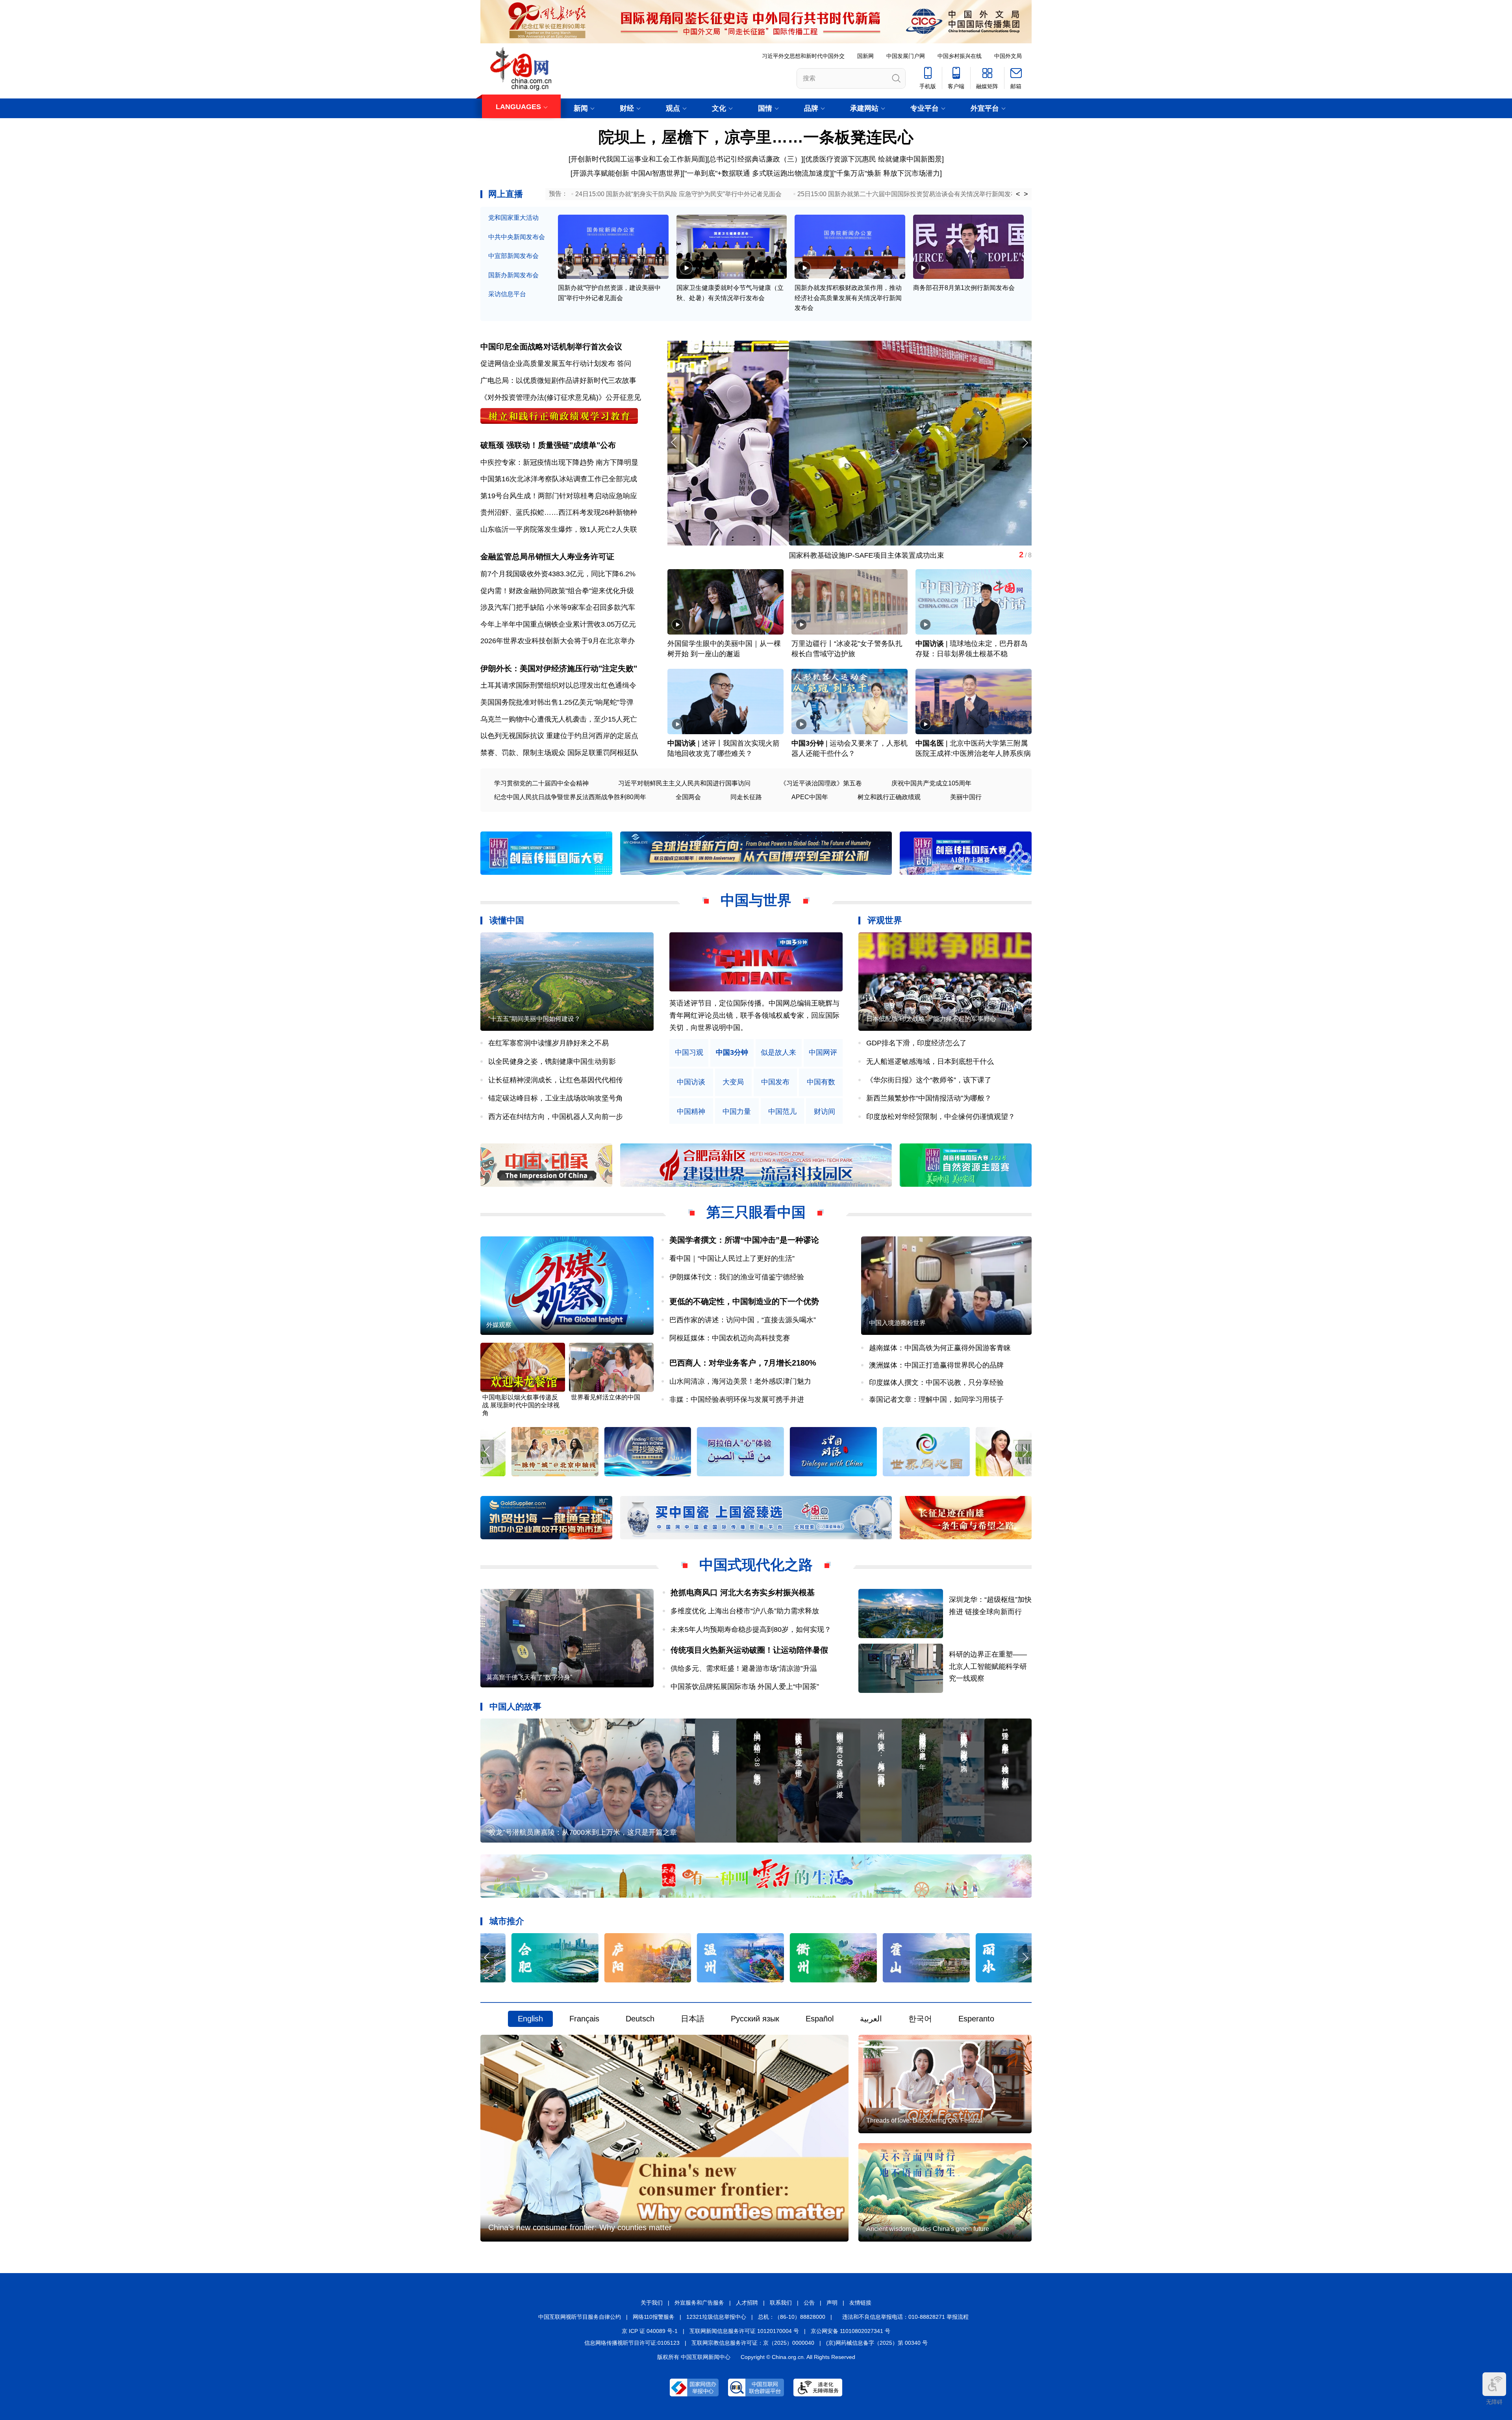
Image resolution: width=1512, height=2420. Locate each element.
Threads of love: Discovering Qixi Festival (924, 2120)
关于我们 (652, 2303)
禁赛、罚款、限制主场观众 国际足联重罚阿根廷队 (559, 753)
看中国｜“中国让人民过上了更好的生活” (732, 1258)
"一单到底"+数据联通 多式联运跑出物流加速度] (758, 173)
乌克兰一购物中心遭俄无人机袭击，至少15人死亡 (559, 719)
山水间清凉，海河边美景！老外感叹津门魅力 (740, 1381)
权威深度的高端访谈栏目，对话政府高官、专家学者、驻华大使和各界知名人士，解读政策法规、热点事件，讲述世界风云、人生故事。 (754, 1015)
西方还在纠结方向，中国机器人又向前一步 (556, 1117)
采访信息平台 (507, 294)
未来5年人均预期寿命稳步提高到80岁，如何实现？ (751, 1629)
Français (584, 2019)
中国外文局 (1008, 56)
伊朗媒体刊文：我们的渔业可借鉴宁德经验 (737, 1277)
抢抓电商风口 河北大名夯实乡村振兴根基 (743, 1592)
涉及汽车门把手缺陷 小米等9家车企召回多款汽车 (558, 607)
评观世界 (885, 920)
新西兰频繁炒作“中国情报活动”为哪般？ (929, 1098)
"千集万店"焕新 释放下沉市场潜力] (888, 173)
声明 (832, 2303)
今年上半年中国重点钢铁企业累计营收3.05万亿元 (558, 624)
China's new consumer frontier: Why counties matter (580, 2227)
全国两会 (688, 797)
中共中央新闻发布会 (517, 237)
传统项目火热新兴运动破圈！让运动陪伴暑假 (749, 1650)
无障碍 (1494, 2402)
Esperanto (976, 2019)
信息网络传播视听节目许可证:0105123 (632, 2343)
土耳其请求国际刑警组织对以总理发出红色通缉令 (558, 685)
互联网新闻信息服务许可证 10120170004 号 (744, 2331)
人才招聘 (747, 2303)
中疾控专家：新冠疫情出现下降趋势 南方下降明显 (559, 462)
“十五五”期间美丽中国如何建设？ (534, 1019)
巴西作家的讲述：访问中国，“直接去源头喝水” (743, 1320)
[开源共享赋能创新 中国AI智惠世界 (625, 173)
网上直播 (506, 194)
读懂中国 (507, 920)
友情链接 (860, 2303)
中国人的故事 (515, 1706)
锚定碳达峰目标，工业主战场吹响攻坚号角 (556, 1098)
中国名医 (930, 743)
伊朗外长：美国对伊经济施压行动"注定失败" (559, 668)
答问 (624, 364)
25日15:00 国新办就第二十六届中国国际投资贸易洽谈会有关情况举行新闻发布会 (910, 194)
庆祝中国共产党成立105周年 (931, 783)
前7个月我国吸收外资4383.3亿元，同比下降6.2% (558, 574)
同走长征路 (746, 797)
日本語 (693, 2019)
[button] (1025, 443)
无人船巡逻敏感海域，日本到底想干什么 (930, 1062)
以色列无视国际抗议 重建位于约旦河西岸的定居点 (559, 736)
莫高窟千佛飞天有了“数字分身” (529, 1677)
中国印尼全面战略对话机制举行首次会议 (551, 347)
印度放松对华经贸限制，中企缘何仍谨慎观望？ (941, 1117)
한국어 (920, 2019)
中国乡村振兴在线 (960, 56)
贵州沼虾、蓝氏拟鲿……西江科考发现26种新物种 (559, 512)
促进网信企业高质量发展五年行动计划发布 (548, 364)
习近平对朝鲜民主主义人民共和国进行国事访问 (684, 783)
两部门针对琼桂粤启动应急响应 (587, 496)
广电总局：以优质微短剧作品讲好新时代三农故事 (558, 380)
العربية (871, 2019)
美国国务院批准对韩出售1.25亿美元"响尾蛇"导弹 (557, 702)
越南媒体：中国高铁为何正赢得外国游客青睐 (940, 1348)
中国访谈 (930, 644)
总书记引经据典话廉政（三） (755, 159)
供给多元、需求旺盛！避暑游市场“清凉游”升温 (744, 1668)
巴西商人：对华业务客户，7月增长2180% (743, 1363)
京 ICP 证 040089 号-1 (650, 2331)
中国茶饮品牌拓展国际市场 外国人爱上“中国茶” (748, 1687)
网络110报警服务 (654, 2317)
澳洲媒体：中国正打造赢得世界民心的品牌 (936, 1365)
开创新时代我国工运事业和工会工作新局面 (638, 159)
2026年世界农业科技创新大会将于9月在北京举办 (558, 641)
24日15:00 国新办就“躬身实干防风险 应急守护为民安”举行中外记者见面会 (678, 194)
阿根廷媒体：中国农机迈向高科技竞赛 (730, 1338)
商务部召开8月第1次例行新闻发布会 (964, 288)
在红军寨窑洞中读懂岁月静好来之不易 (548, 1043)
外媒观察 (499, 1325)
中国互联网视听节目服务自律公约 (580, 2317)
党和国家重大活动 (513, 218)
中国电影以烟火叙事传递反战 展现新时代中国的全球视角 (521, 1405)
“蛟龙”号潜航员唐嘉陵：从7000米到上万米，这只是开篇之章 (582, 1832)
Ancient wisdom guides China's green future (928, 2229)
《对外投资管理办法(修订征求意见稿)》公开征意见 (561, 397)
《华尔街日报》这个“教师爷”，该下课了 (929, 1080)
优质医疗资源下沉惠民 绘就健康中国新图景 (874, 159)
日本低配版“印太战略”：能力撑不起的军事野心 (931, 1019)
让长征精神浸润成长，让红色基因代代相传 (556, 1080)
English (530, 2019)
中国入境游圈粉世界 (897, 1323)
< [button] (1018, 194)
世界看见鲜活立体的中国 (606, 1397)
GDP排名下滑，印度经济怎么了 (916, 1043)
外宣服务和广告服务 (699, 2303)
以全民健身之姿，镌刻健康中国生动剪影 (552, 1062)
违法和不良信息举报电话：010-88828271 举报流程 (905, 2317)
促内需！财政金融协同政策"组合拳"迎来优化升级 (557, 591)
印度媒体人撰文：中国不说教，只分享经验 (936, 1383)
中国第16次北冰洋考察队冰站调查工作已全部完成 (559, 479)
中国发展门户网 (906, 56)
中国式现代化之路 (756, 1565)
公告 (809, 2303)
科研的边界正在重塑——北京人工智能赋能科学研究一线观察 (988, 1666)
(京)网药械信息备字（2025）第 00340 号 (877, 2343)
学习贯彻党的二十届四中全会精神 (541, 783)
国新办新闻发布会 (513, 275)
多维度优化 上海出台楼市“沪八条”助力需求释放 (745, 1611)
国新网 (865, 56)
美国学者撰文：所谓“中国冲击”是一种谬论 (744, 1240)
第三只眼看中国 (756, 1212)
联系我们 (781, 2303)
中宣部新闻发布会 (513, 256)
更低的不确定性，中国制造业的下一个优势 (744, 1301)
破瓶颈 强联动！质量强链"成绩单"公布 (548, 445)
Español (820, 2019)
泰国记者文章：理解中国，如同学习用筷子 (936, 1399)
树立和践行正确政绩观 (889, 797)
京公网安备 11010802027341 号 (850, 2331)
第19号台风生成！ (509, 496)
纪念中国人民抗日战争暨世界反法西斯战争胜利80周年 (570, 797)
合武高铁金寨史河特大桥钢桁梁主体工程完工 (738, 555)
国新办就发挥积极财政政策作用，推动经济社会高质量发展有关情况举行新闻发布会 (848, 298)
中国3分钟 (808, 743)
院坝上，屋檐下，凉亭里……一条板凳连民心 (756, 137)
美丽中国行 (966, 797)
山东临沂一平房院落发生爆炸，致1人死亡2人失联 (559, 529)
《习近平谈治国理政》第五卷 (821, 783)
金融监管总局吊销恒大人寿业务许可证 (547, 557)
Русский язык (755, 2019)
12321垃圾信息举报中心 (716, 2317)
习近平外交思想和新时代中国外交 (803, 56)
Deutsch (640, 2019)
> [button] (1026, 194)
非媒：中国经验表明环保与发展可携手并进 (737, 1399)
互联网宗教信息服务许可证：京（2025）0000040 (753, 2343)
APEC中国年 (810, 797)
